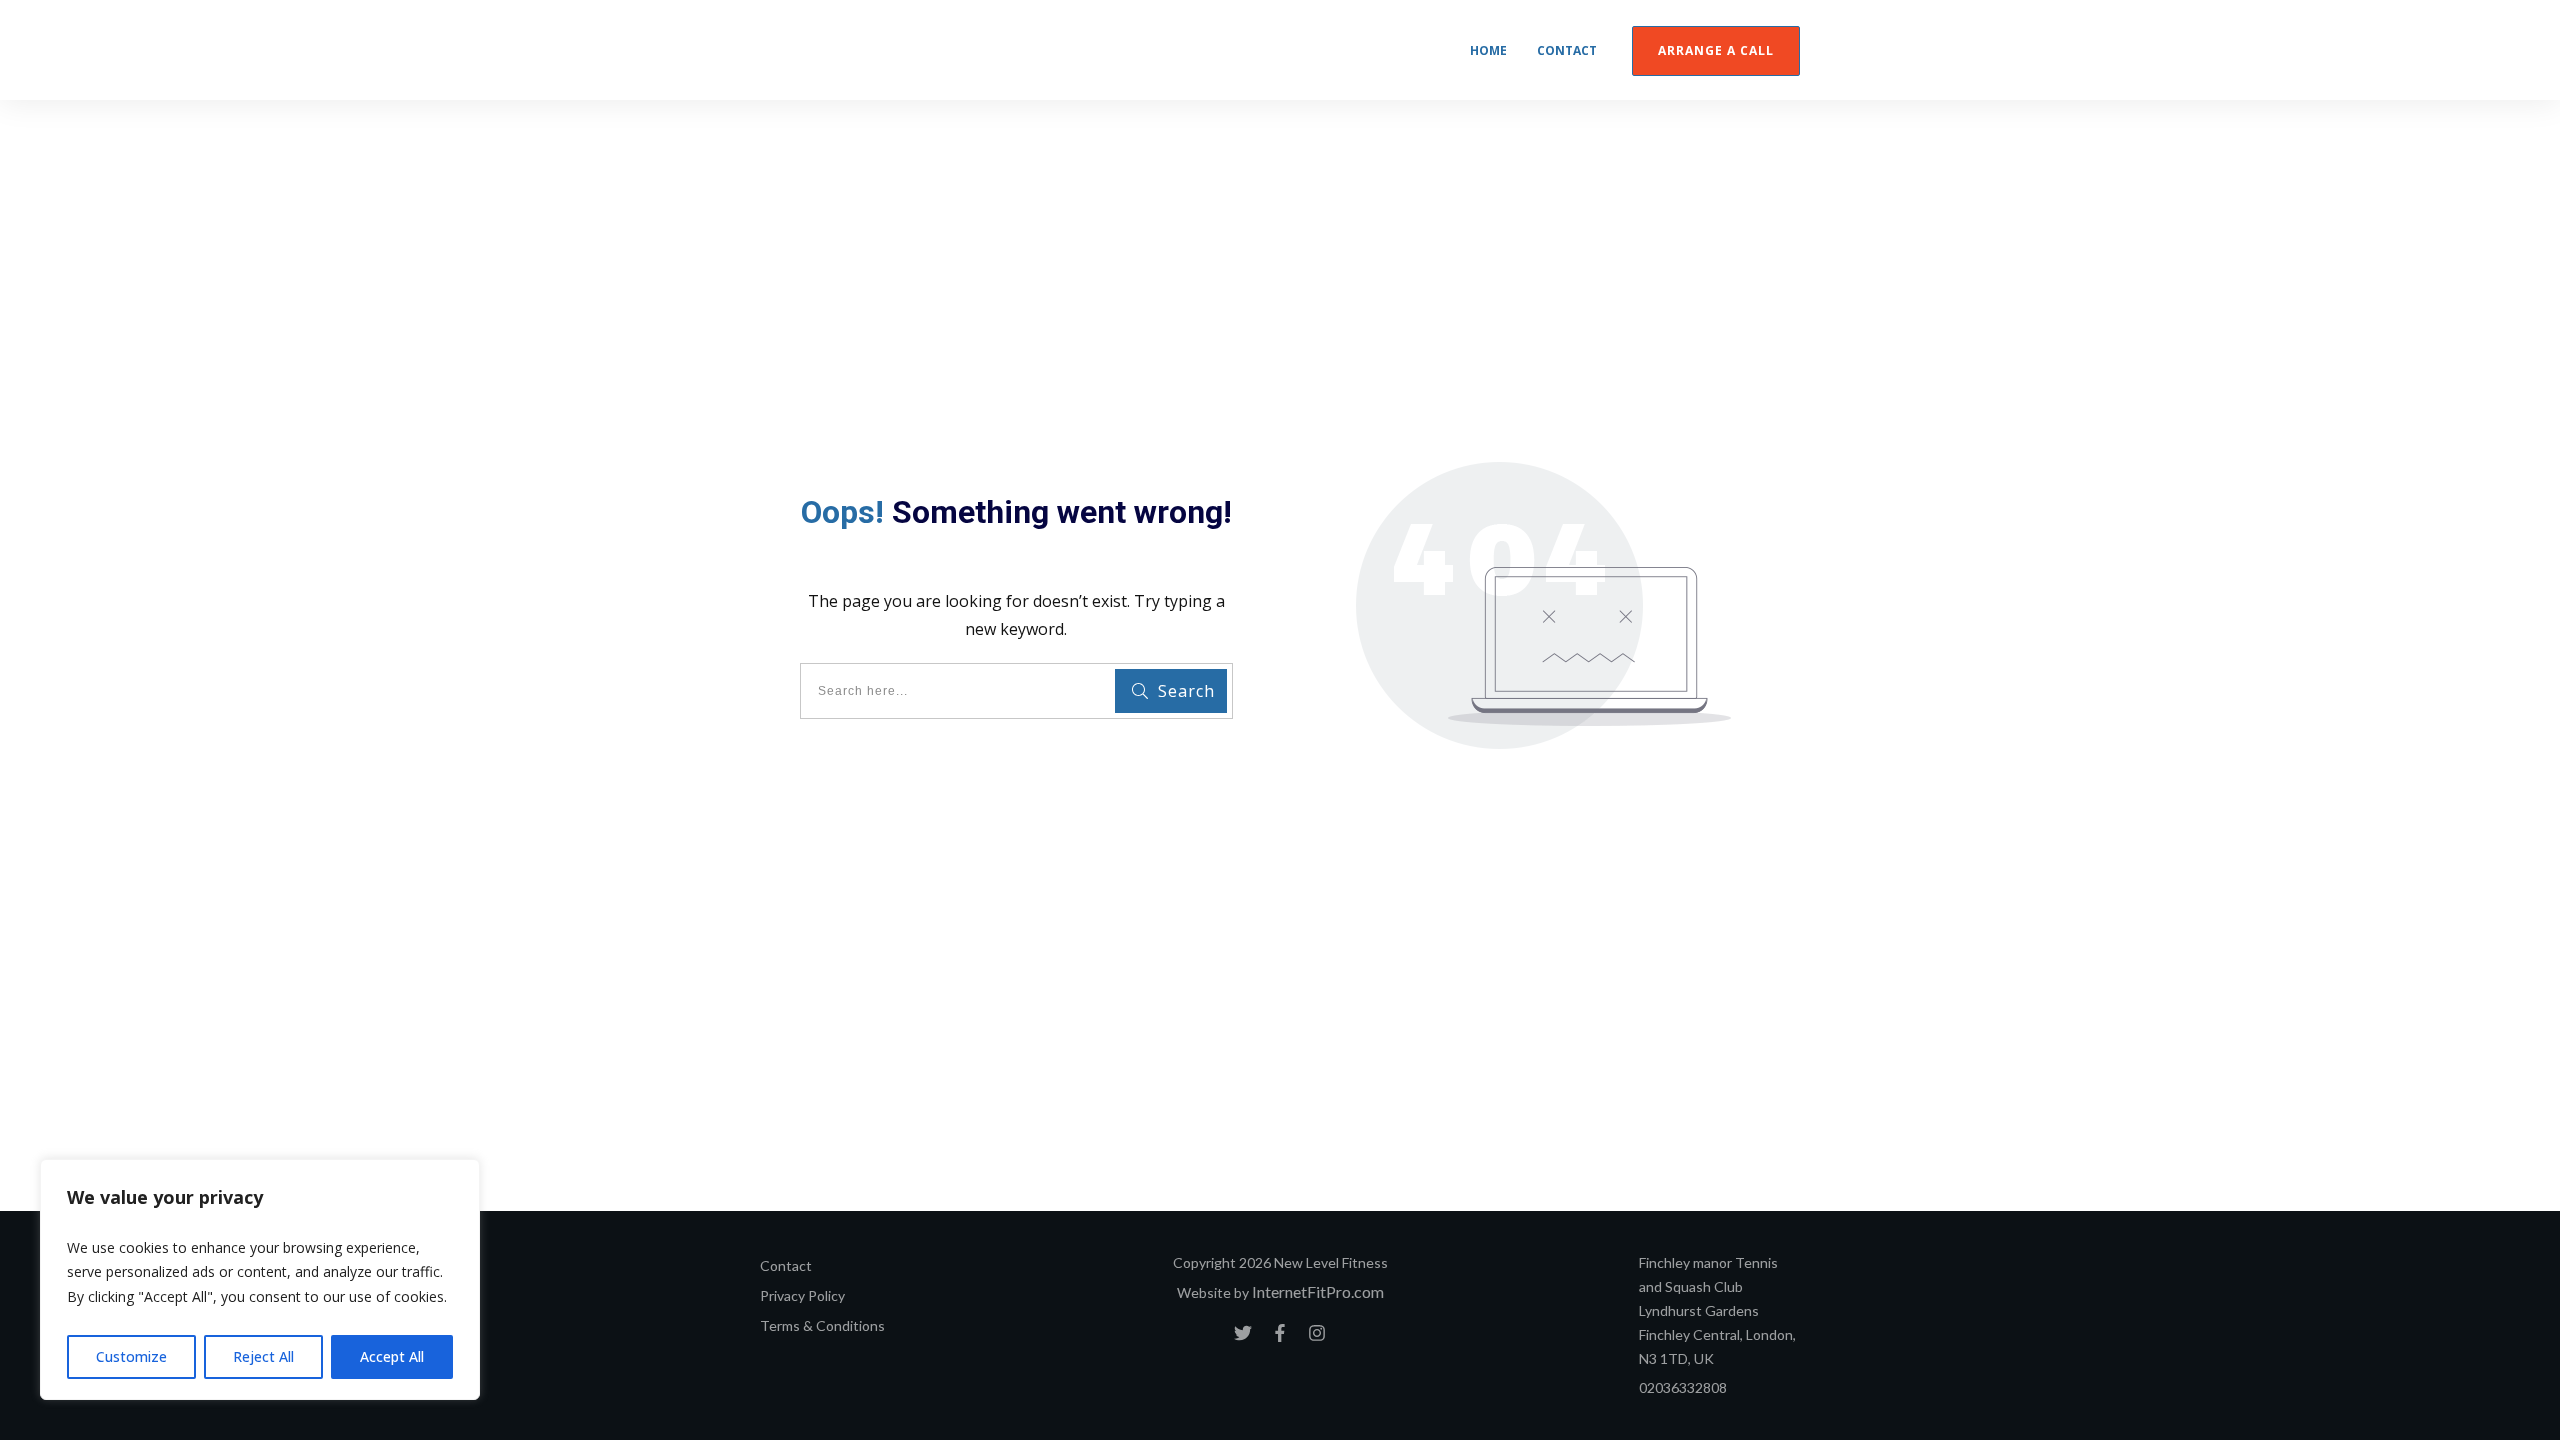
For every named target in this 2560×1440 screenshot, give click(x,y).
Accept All (392, 1356)
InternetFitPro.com (1318, 1291)
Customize (131, 1356)
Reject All (263, 1356)
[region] (260, 1280)
